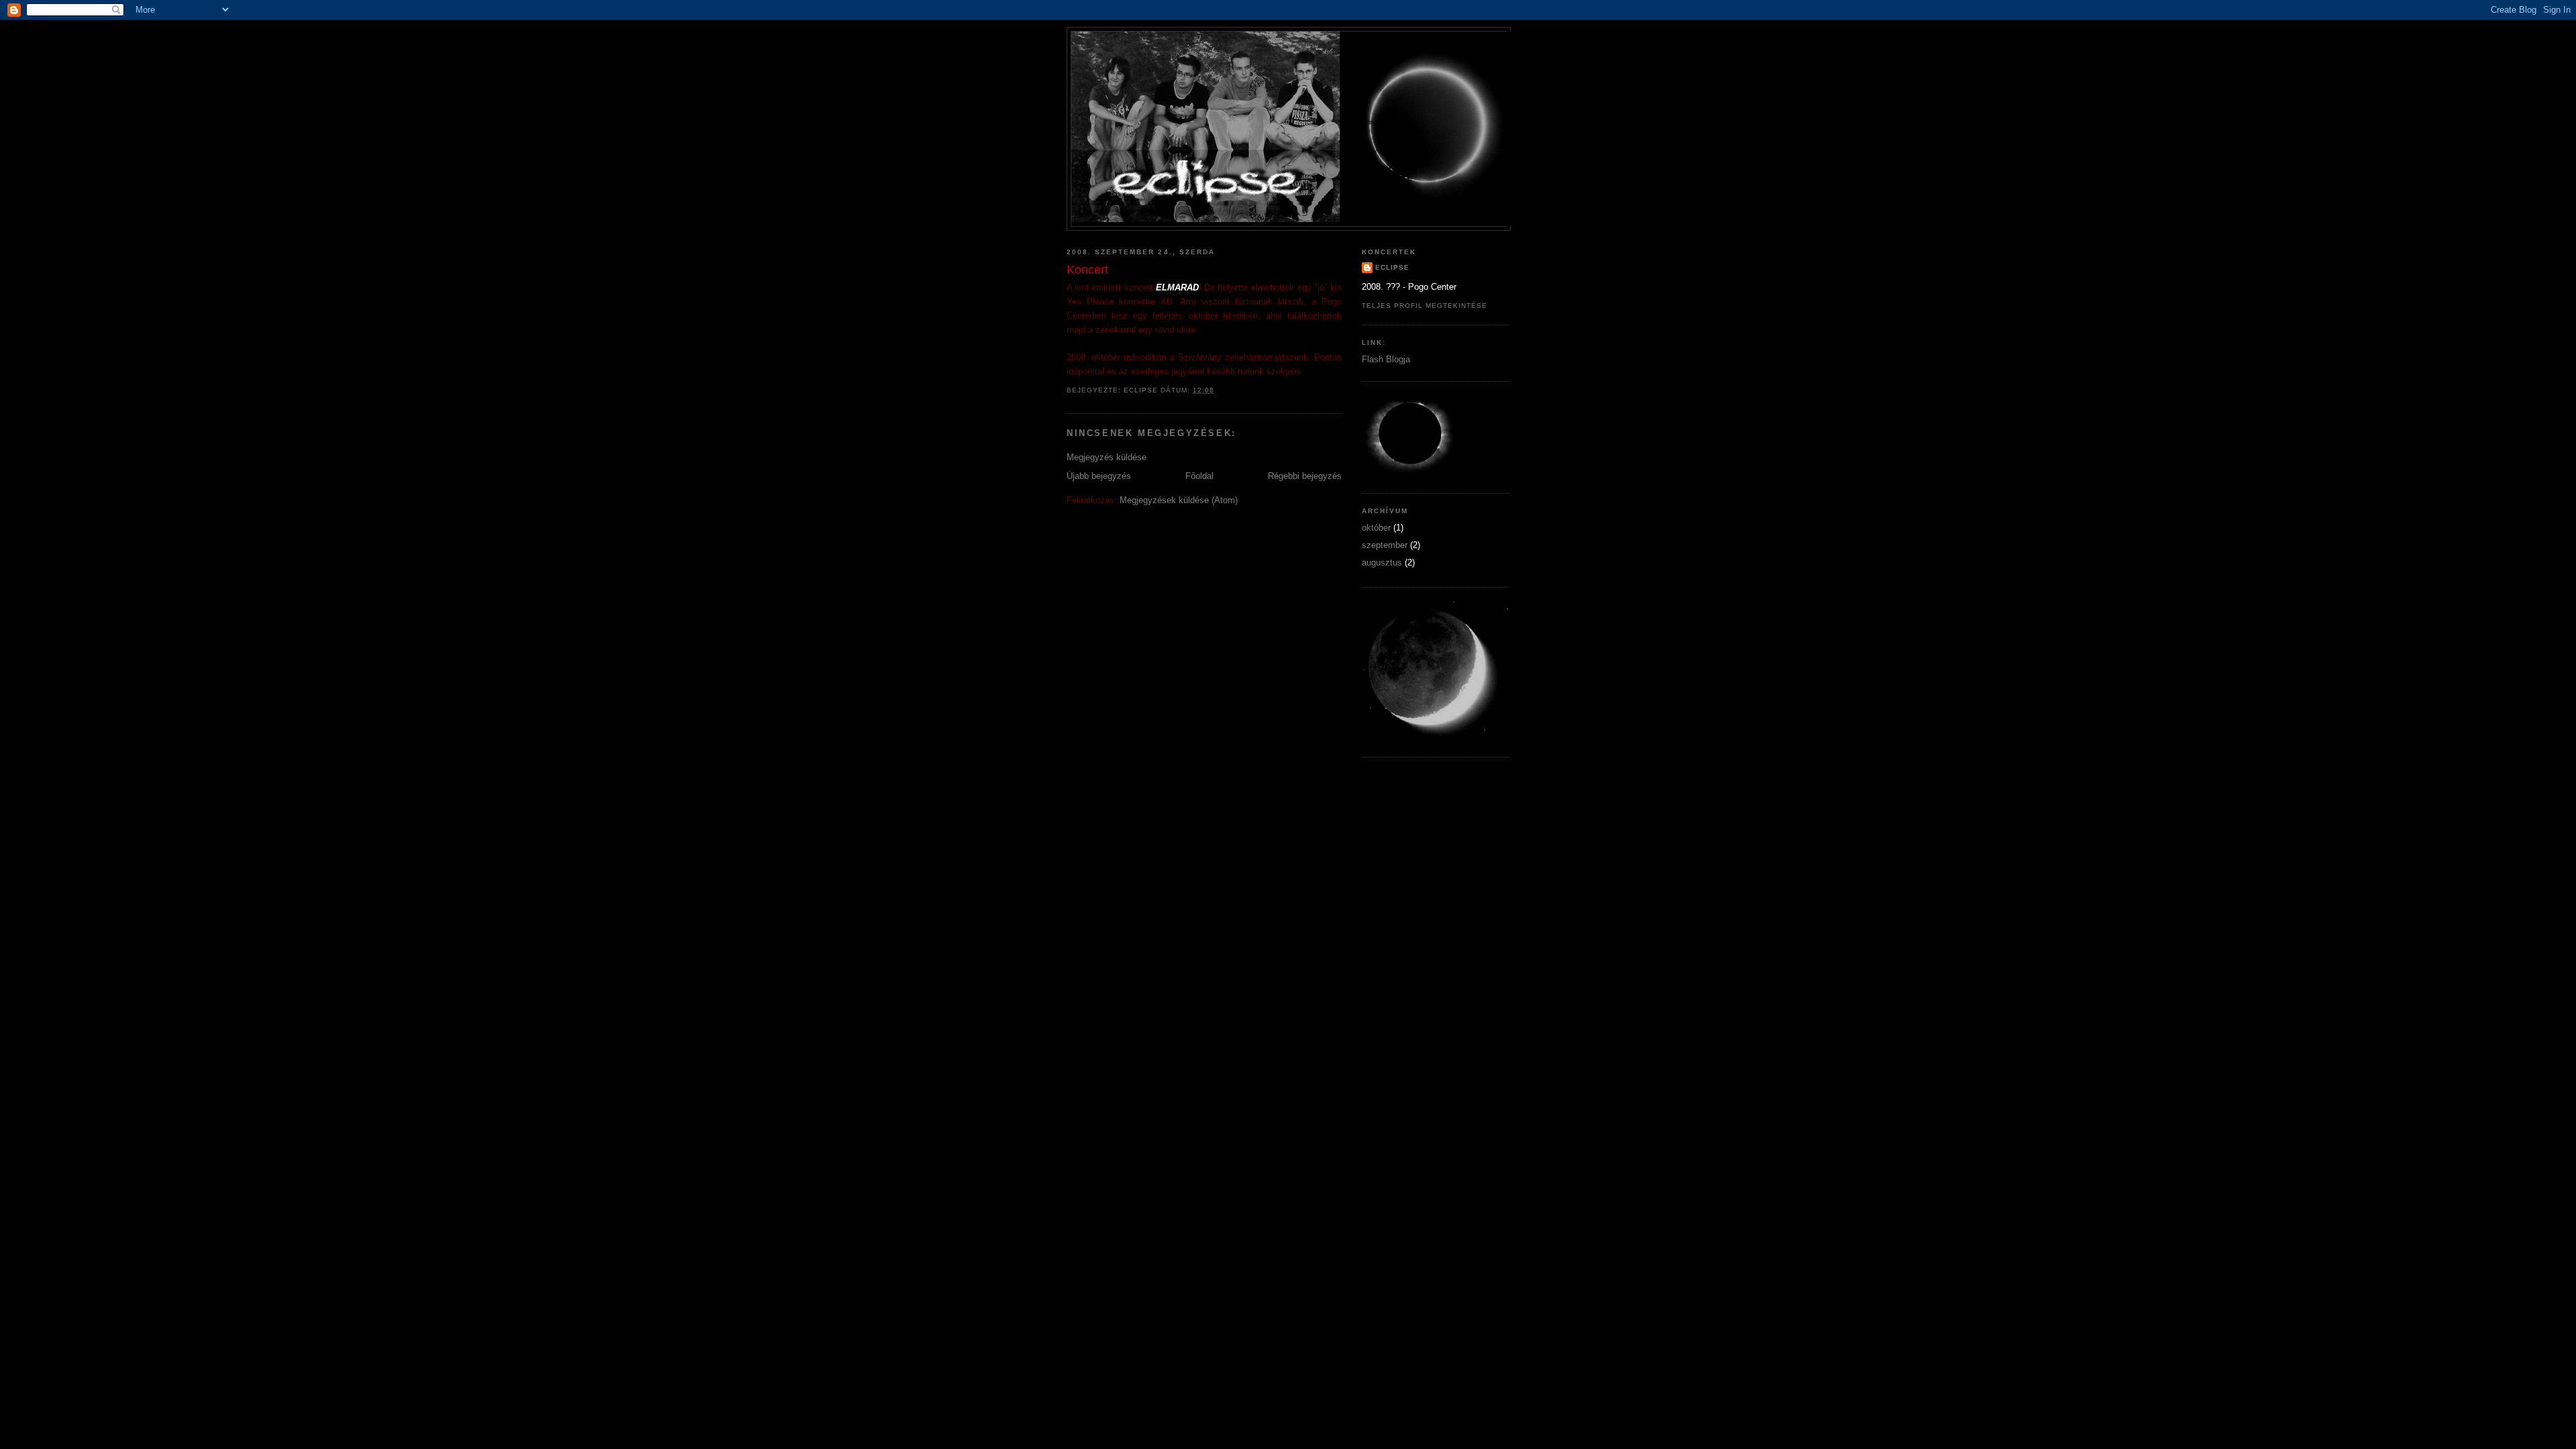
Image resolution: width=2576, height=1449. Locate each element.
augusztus (1382, 562)
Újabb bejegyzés (1099, 476)
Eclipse (1392, 267)
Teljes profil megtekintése (1425, 306)
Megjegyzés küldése (1107, 457)
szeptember (1385, 545)
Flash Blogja (1386, 359)
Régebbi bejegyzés (1305, 476)
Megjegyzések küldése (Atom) (1179, 500)
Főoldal (1199, 476)
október (1376, 528)
